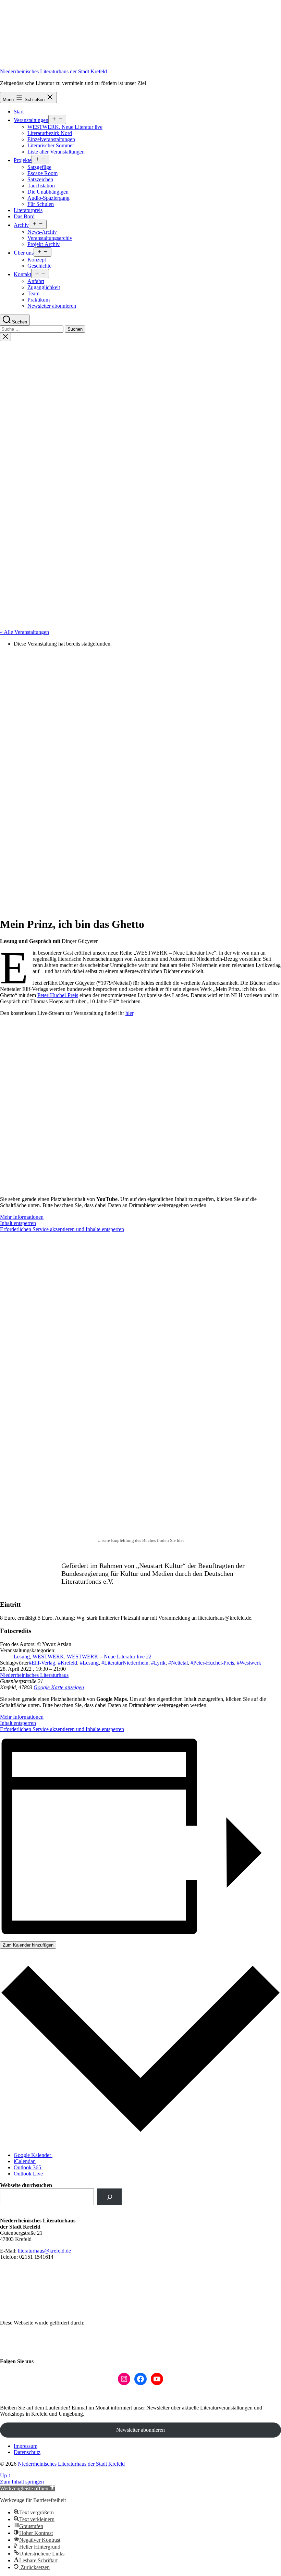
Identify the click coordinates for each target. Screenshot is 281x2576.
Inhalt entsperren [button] (18, 1223)
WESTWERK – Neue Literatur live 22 (109, 1657)
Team (33, 293)
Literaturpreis (28, 210)
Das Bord (24, 216)
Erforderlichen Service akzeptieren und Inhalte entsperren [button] (62, 1229)
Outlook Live (29, 2174)
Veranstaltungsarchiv (50, 238)
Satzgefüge (39, 167)
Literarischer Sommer (51, 145)
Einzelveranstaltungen (51, 139)
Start (19, 112)
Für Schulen (41, 204)
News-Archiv (42, 232)
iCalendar (25, 2161)
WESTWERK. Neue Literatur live (65, 127)
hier (129, 1013)
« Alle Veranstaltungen (25, 632)
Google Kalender (33, 2155)
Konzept (37, 260)
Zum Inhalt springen (22, 2482)
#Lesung (89, 1663)
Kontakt (22, 274)
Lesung (22, 1657)
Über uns (24, 253)
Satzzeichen (40, 179)
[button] (28, 2488)
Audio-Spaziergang (48, 198)
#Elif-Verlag (42, 1663)
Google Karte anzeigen (59, 1687)
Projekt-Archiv (44, 244)
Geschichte (39, 266)
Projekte (23, 160)
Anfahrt (36, 281)
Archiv (21, 225)
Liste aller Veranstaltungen (56, 152)
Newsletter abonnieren (52, 306)
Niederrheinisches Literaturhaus (34, 1675)
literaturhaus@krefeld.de (44, 2251)
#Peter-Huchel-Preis (212, 1663)
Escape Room (42, 173)
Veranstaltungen (31, 120)
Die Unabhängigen (48, 192)
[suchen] (109, 2197)
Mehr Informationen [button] (22, 1217)
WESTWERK (48, 1657)
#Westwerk (249, 1663)
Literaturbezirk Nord (50, 133)
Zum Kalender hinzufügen (28, 1945)
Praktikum (39, 300)
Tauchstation (41, 186)
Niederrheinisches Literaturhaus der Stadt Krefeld (53, 71)
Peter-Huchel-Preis (58, 995)
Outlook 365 (28, 2167)
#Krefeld (68, 1663)
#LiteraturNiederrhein (125, 1663)
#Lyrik (158, 1663)
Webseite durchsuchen (26, 2185)
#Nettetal (178, 1663)
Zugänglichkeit (44, 287)
